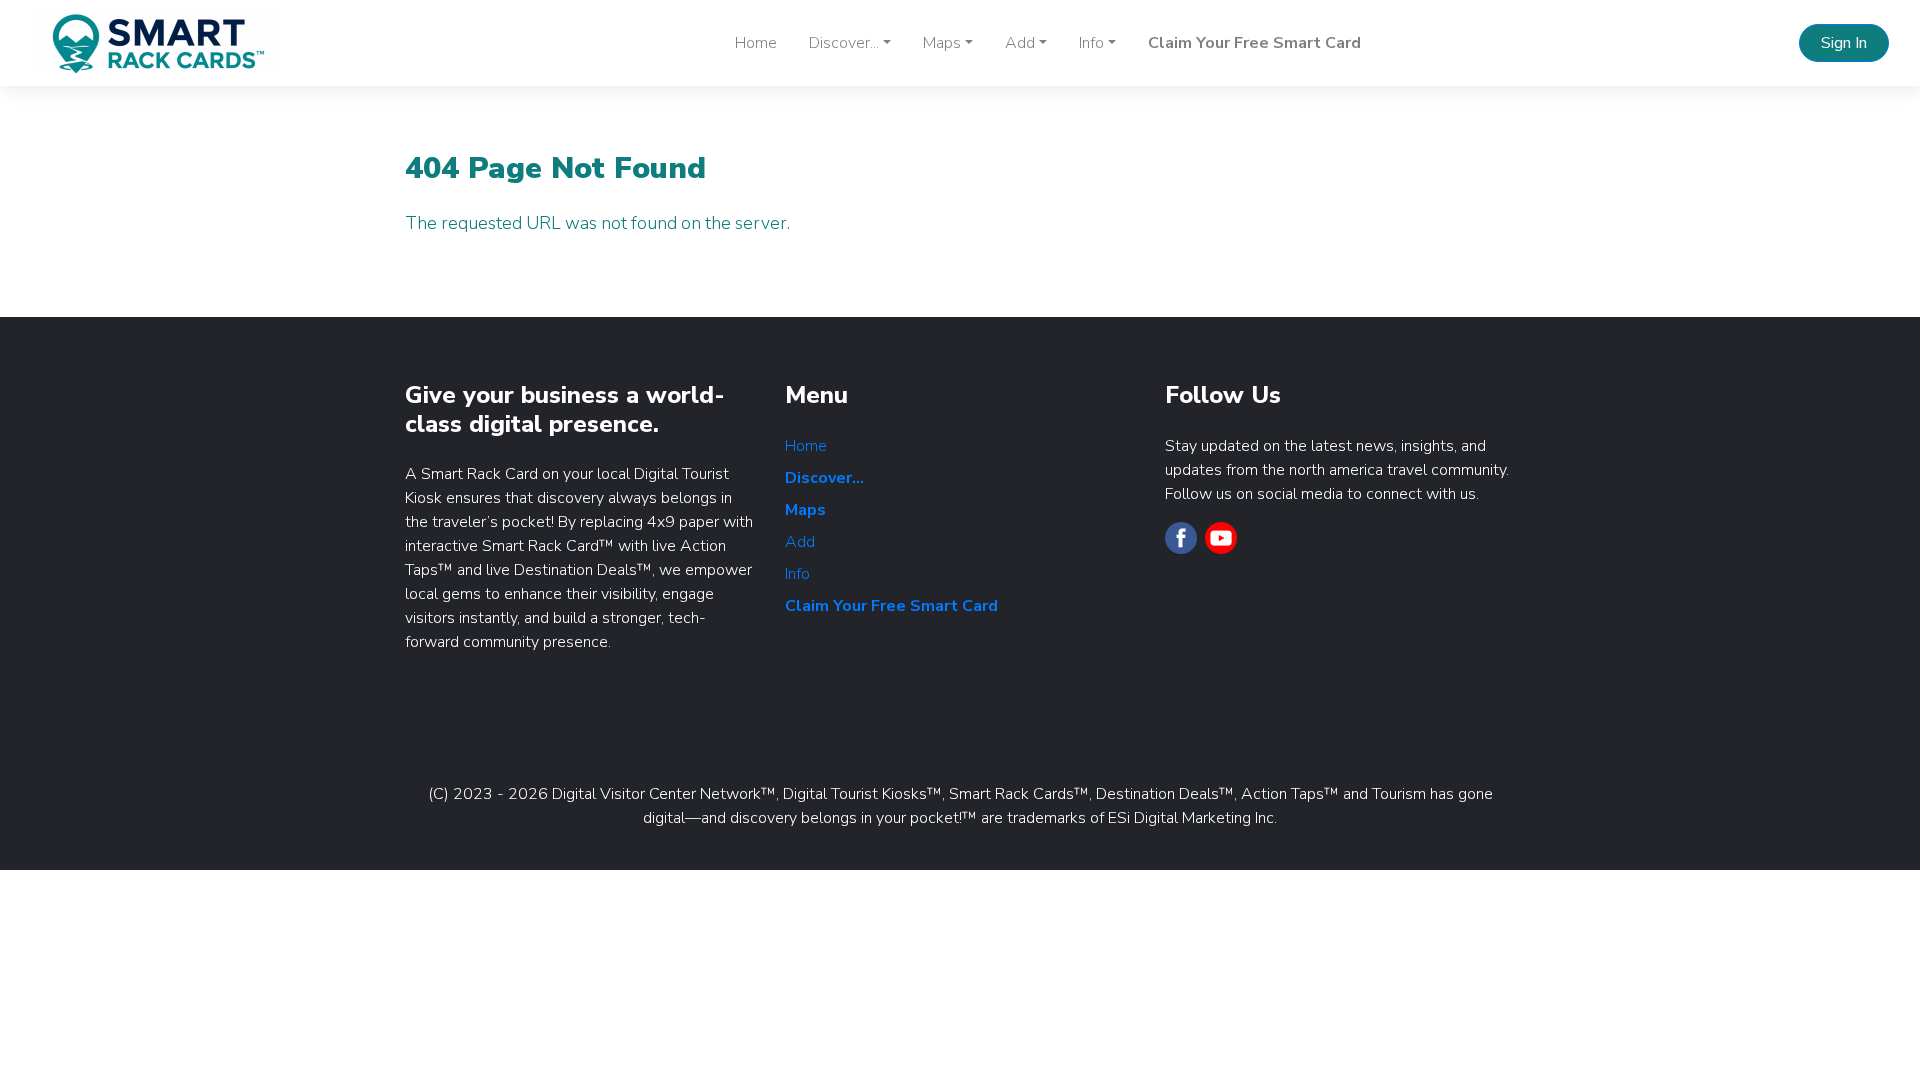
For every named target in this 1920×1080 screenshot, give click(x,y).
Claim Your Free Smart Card (1254, 43)
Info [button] (1091, 43)
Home (756, 43)
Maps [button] (942, 43)
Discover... (824, 478)
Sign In (1844, 43)
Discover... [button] (844, 43)
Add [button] (1020, 43)
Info (797, 574)
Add (800, 542)
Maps (805, 510)
